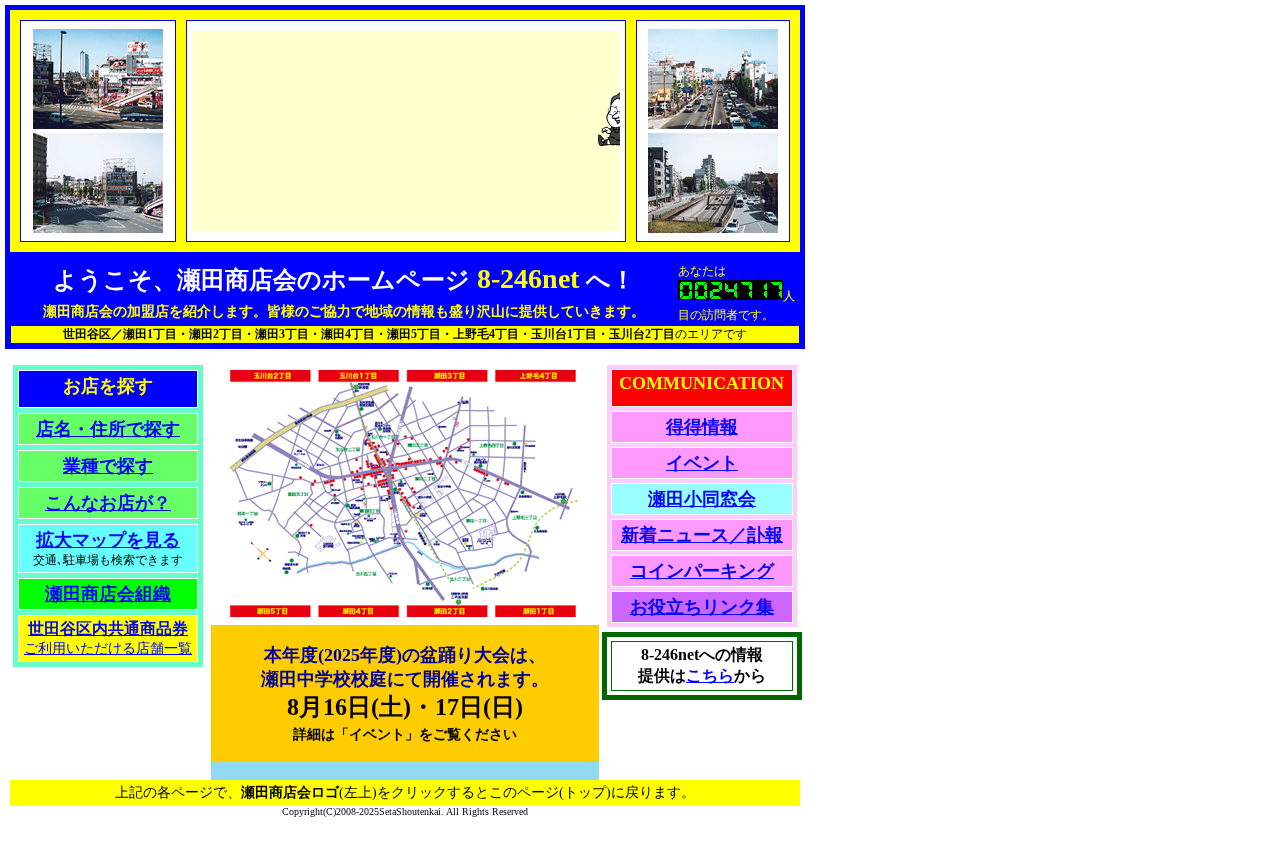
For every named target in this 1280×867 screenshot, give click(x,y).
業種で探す (108, 466)
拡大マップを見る (108, 540)
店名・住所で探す (108, 429)
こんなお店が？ (108, 503)
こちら (710, 675)
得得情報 (702, 427)
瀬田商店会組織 (108, 594)
